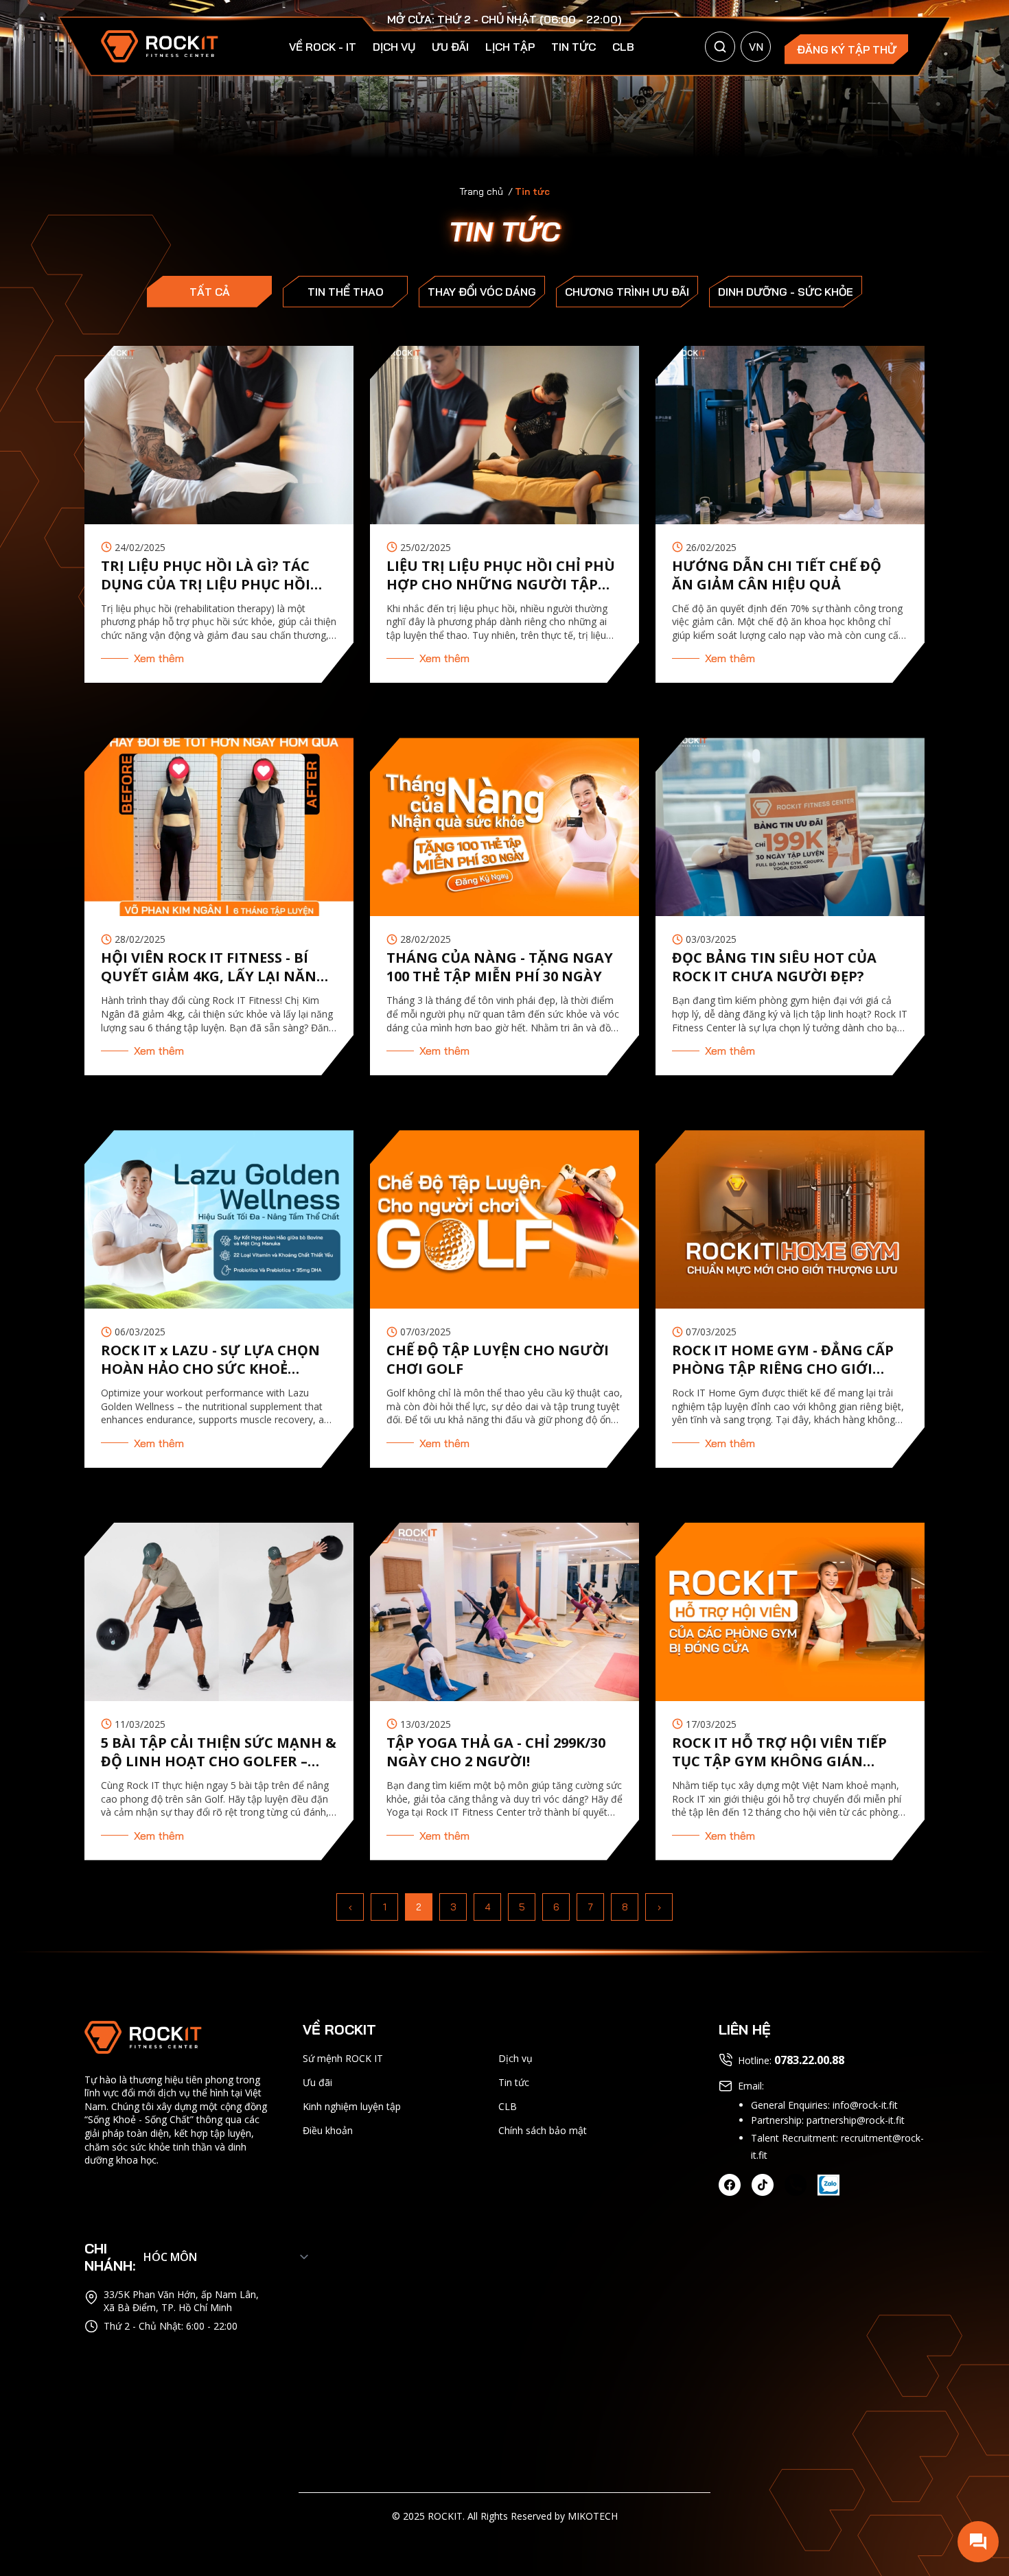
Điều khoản (328, 2130)
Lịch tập (510, 47)
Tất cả (210, 292)
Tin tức (573, 47)
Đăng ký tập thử (847, 49)
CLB (623, 47)
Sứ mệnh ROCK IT (343, 2058)
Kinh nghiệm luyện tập (352, 2106)
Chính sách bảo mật (543, 2130)
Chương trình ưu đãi (627, 292)
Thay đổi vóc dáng (482, 292)
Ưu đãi (450, 47)
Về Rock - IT (323, 47)
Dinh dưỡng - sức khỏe (786, 292)
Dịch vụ (394, 47)
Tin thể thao (346, 292)
